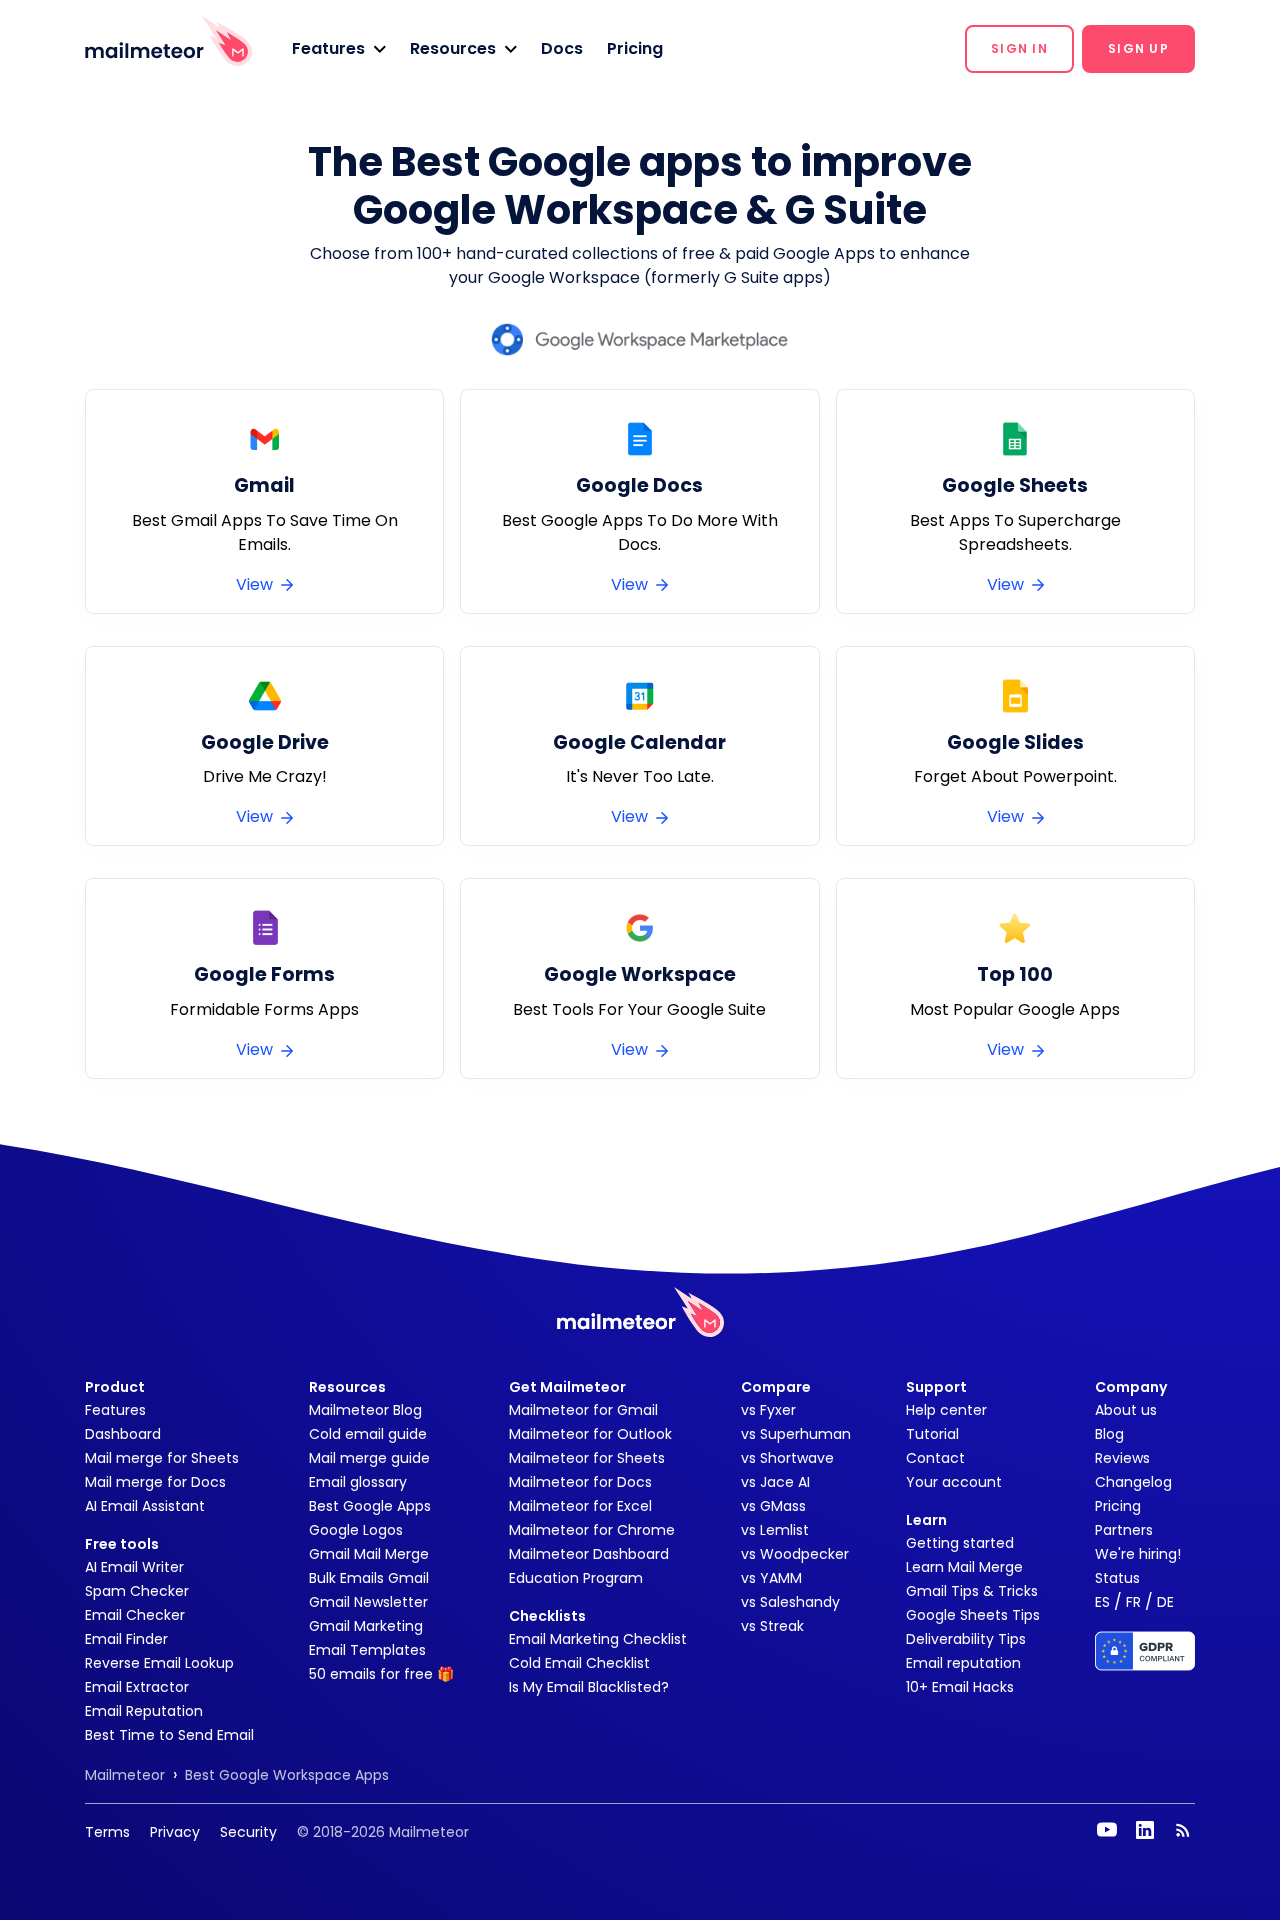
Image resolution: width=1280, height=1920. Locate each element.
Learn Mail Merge (964, 1567)
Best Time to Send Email (169, 1735)
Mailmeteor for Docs (580, 1482)
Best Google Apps (370, 1506)
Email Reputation (144, 1711)
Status (1117, 1578)
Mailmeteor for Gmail (583, 1410)
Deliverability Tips (966, 1639)
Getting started (960, 1543)
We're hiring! (1138, 1554)
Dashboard (123, 1434)
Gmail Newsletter (368, 1602)
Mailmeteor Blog (365, 1410)
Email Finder (126, 1639)
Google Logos (356, 1530)
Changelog (1133, 1482)
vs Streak (772, 1626)
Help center (946, 1410)
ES (1102, 1602)
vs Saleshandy (790, 1602)
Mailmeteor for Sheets (587, 1458)
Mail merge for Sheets (162, 1458)
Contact (935, 1458)
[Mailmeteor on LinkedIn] (1145, 1830)
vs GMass (773, 1506)
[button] (339, 49)
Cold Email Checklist (579, 1663)
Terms (107, 1832)
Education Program (576, 1578)
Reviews (1122, 1458)
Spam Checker (137, 1591)
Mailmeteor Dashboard (589, 1554)
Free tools (122, 1544)
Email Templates (367, 1650)
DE (1165, 1602)
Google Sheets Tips (973, 1615)
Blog (1109, 1434)
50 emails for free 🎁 (381, 1674)
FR (1133, 1602)
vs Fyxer (768, 1410)
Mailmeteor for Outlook (590, 1434)
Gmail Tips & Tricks (972, 1591)
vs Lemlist (775, 1530)
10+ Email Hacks (960, 1687)
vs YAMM (771, 1578)
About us (1126, 1410)
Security (248, 1832)
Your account (954, 1482)
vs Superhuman (796, 1434)
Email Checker (135, 1615)
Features (115, 1410)
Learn (926, 1520)
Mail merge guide (369, 1458)
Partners (1124, 1530)
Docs (562, 48)
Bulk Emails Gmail (369, 1578)
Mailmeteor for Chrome (592, 1530)
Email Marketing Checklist (598, 1639)
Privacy (175, 1832)
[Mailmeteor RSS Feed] (1183, 1830)
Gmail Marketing (366, 1626)
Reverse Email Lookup (159, 1663)
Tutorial (932, 1434)
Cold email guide (368, 1434)
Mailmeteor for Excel (580, 1506)
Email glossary (358, 1482)
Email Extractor (137, 1687)
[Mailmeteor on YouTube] (1107, 1830)
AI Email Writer (134, 1567)
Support (936, 1387)
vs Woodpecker (795, 1554)
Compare (776, 1387)
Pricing (635, 48)
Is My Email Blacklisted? (589, 1687)
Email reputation (963, 1663)
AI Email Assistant (145, 1506)
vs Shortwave (787, 1458)
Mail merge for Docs (155, 1482)
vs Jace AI (775, 1482)
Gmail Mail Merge (369, 1554)
